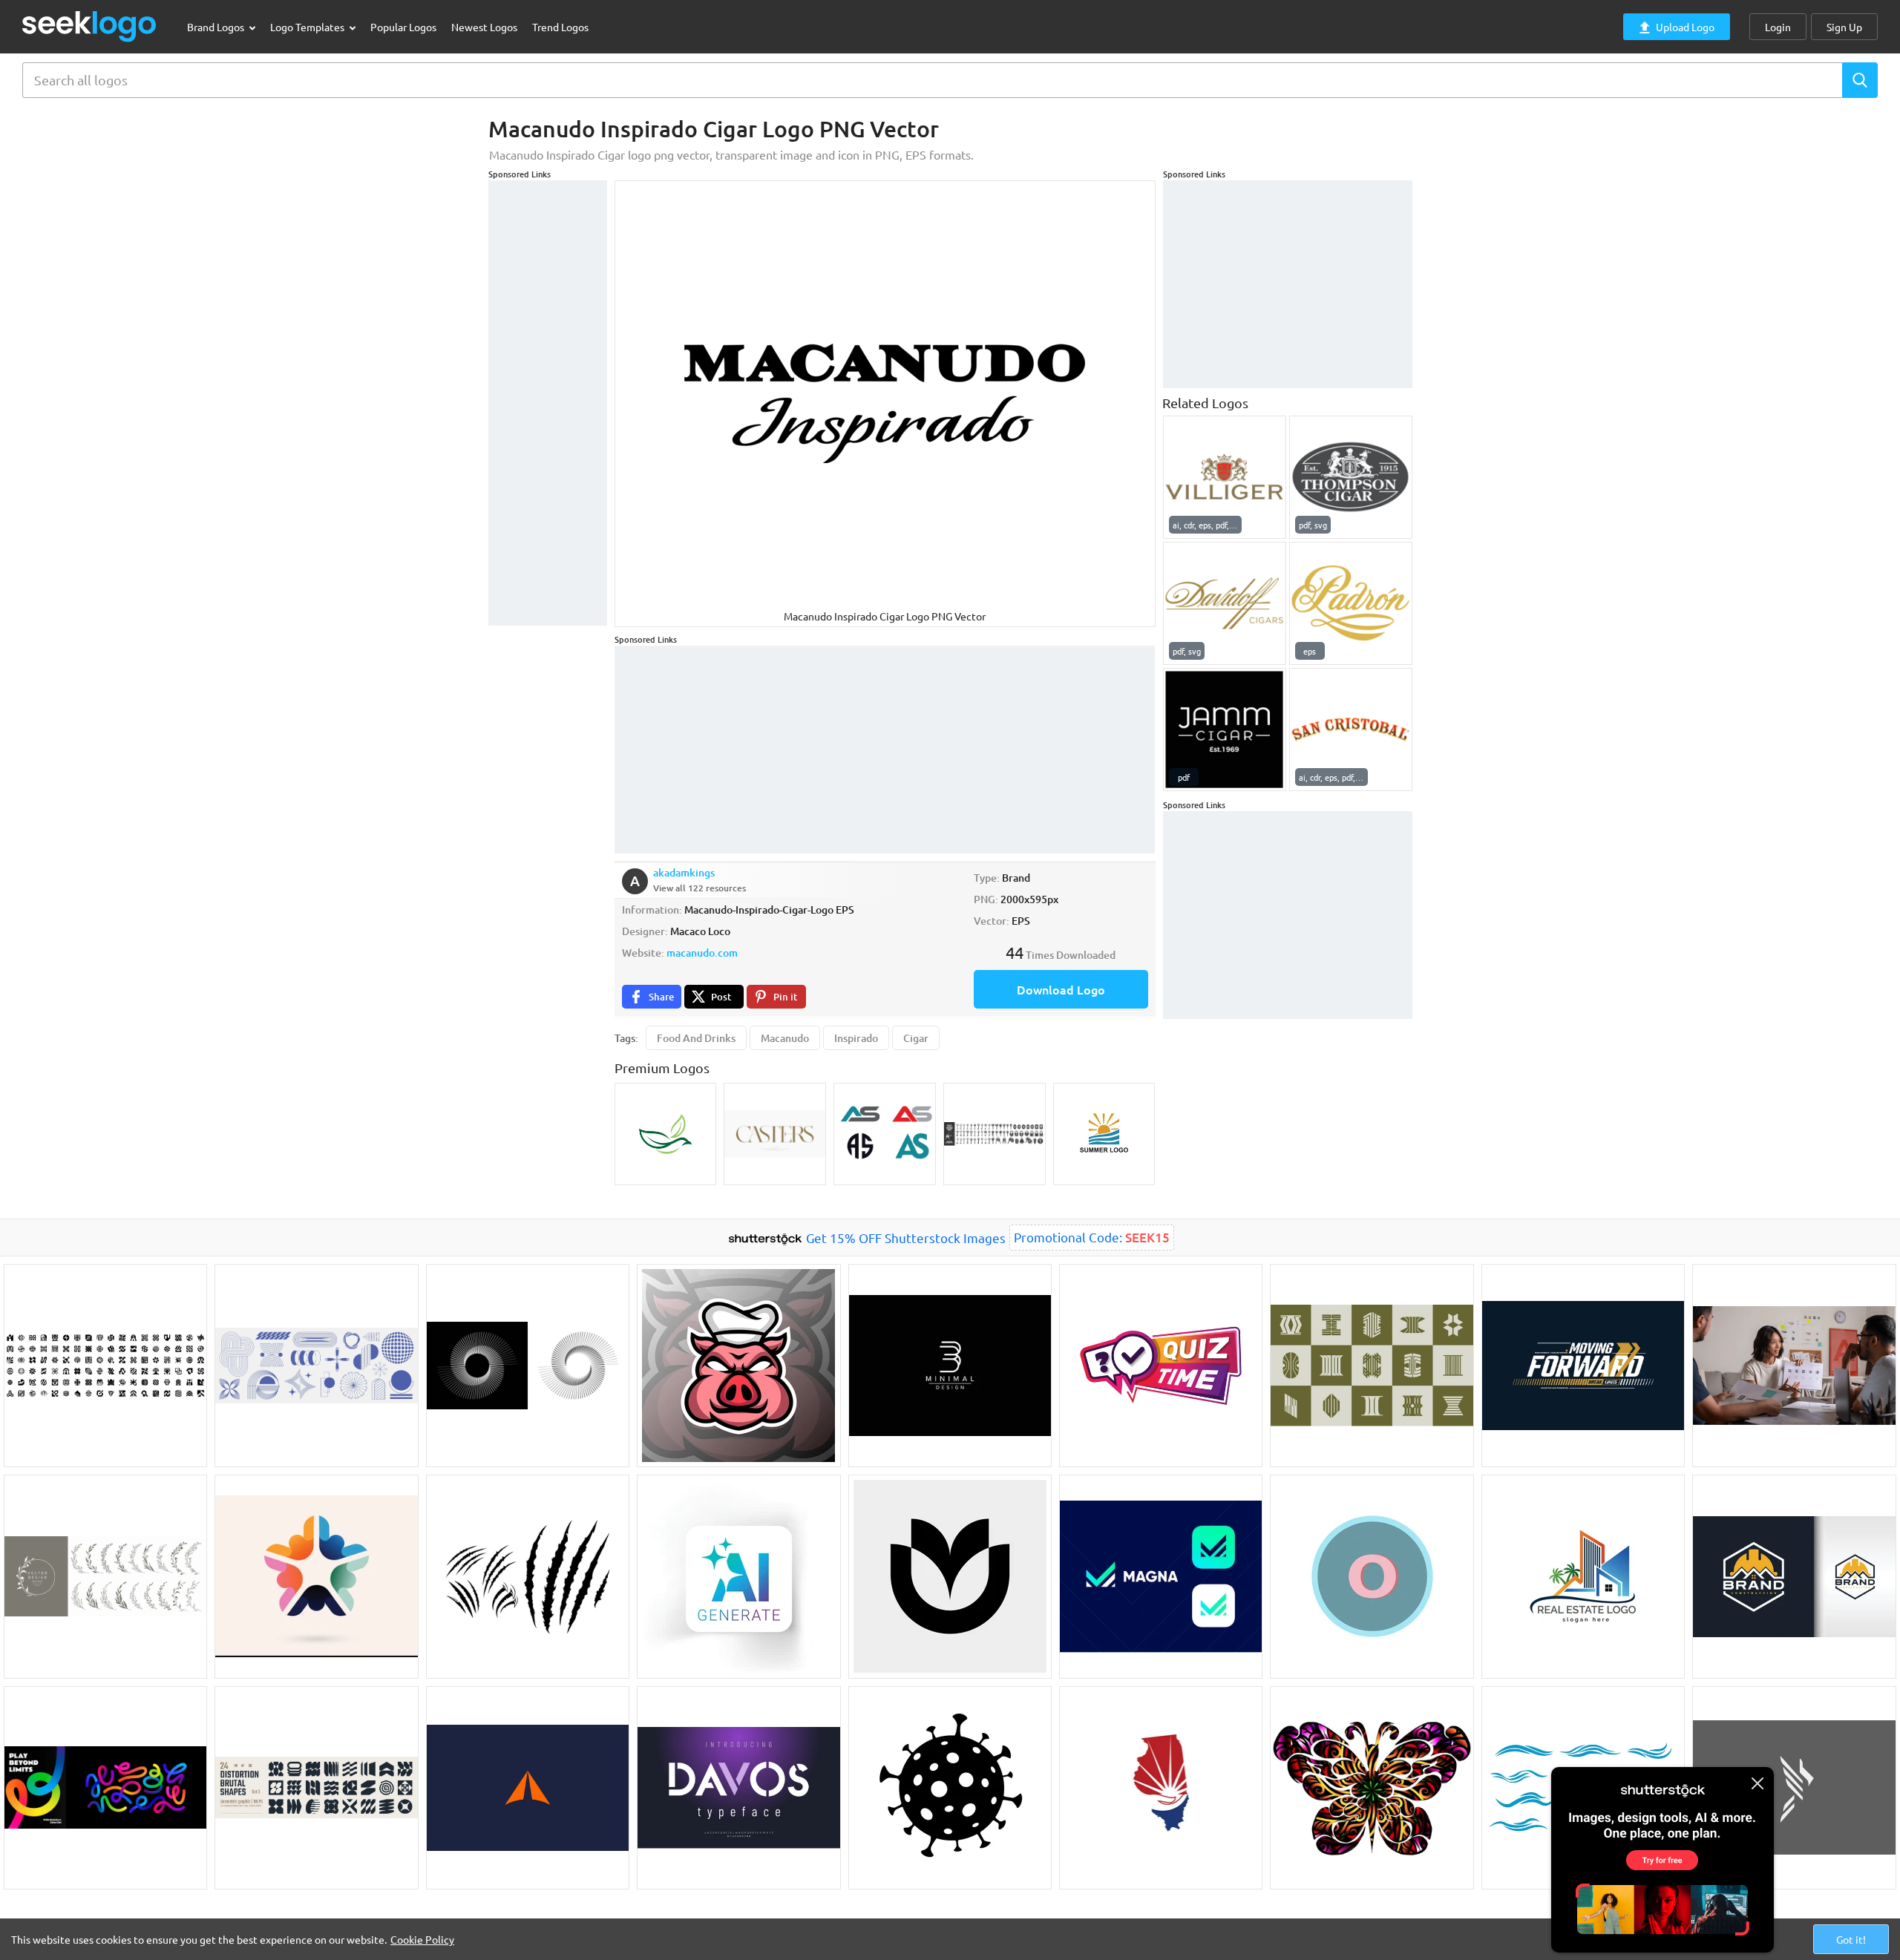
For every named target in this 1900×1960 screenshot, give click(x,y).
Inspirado (856, 1038)
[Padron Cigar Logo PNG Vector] (1351, 603)
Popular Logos (403, 27)
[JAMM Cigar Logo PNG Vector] (1225, 730)
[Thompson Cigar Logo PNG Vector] (1351, 477)
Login (1778, 27)
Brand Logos (217, 27)
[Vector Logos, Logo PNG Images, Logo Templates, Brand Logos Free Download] (90, 26)
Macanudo (785, 1038)
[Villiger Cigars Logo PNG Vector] (1225, 477)
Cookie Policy (422, 1939)
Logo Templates (308, 27)
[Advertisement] (548, 403)
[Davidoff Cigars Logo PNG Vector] (1225, 603)
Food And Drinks (696, 1038)
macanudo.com (702, 953)
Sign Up (1844, 27)
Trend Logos (560, 27)
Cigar (916, 1038)
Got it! (1851, 1939)
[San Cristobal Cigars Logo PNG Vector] (1351, 730)
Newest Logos (484, 27)
